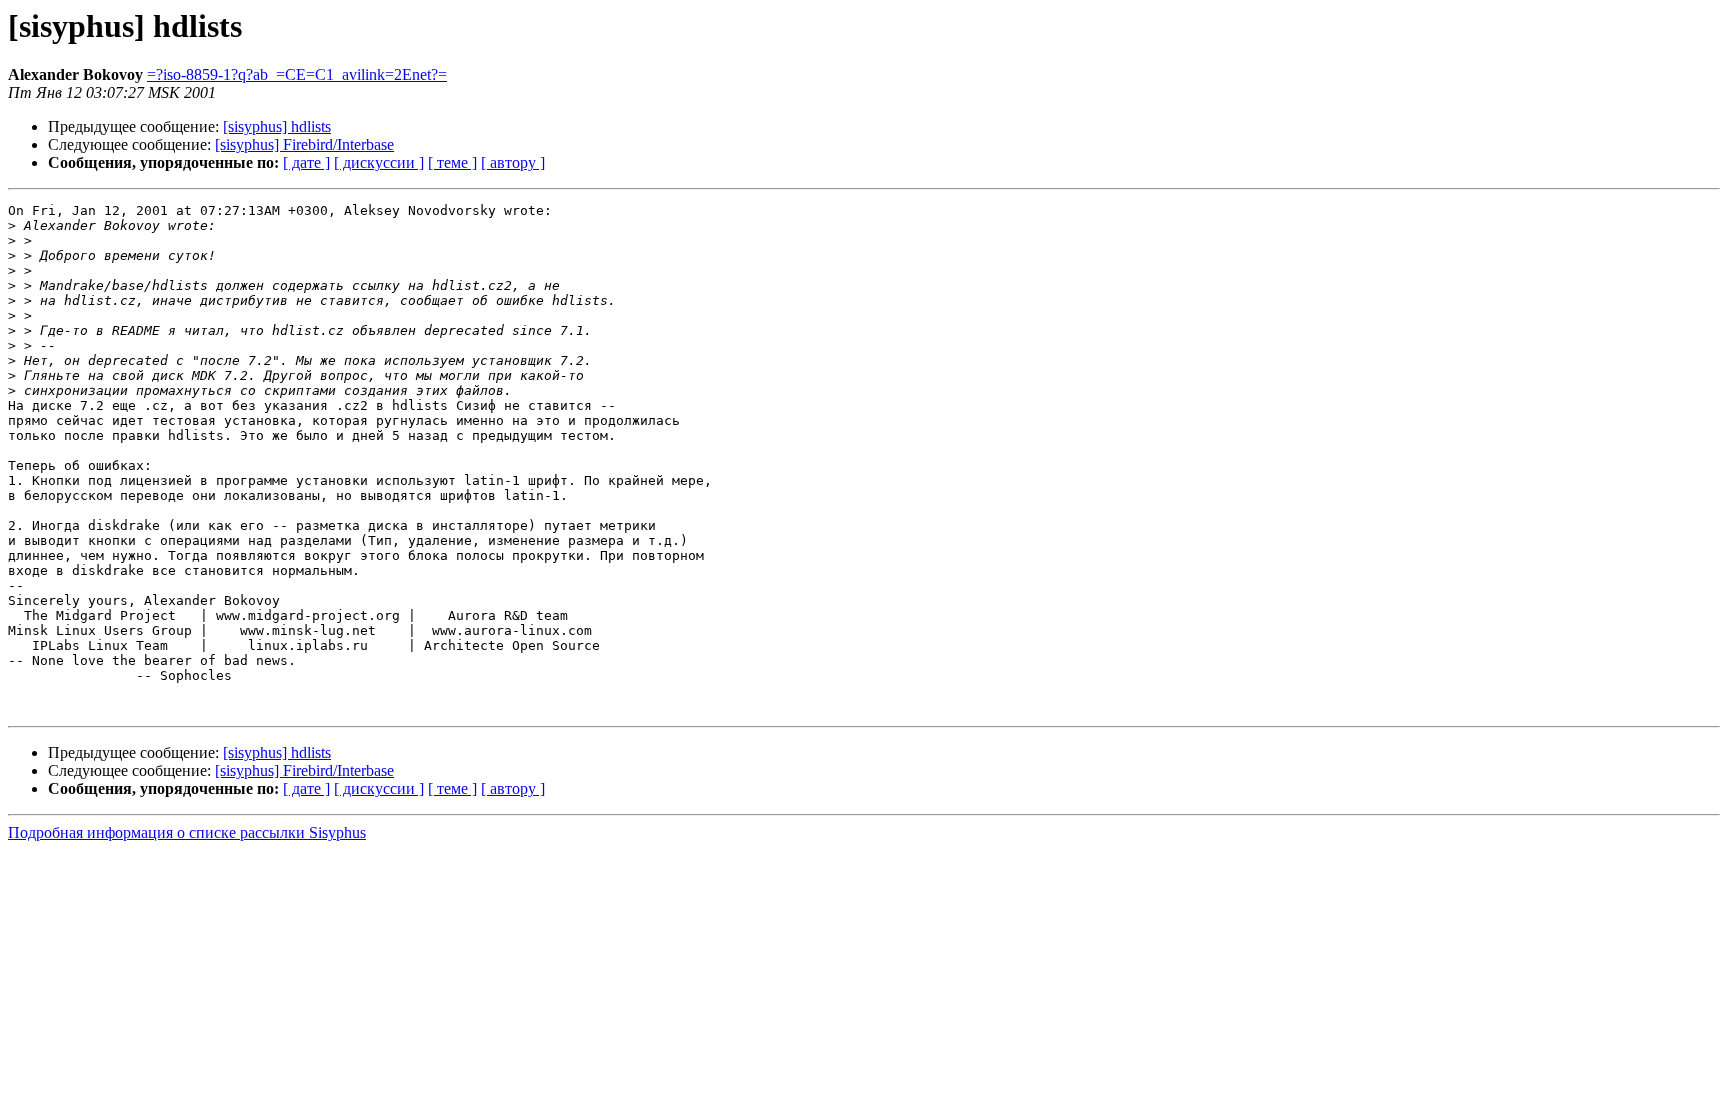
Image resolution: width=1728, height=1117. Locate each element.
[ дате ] (306, 162)
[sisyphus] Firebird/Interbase (304, 144)
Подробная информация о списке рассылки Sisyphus (187, 832)
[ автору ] (513, 162)
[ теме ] (452, 162)
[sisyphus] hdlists (277, 126)
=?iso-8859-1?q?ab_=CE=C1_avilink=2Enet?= (297, 74)
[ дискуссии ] (379, 162)
